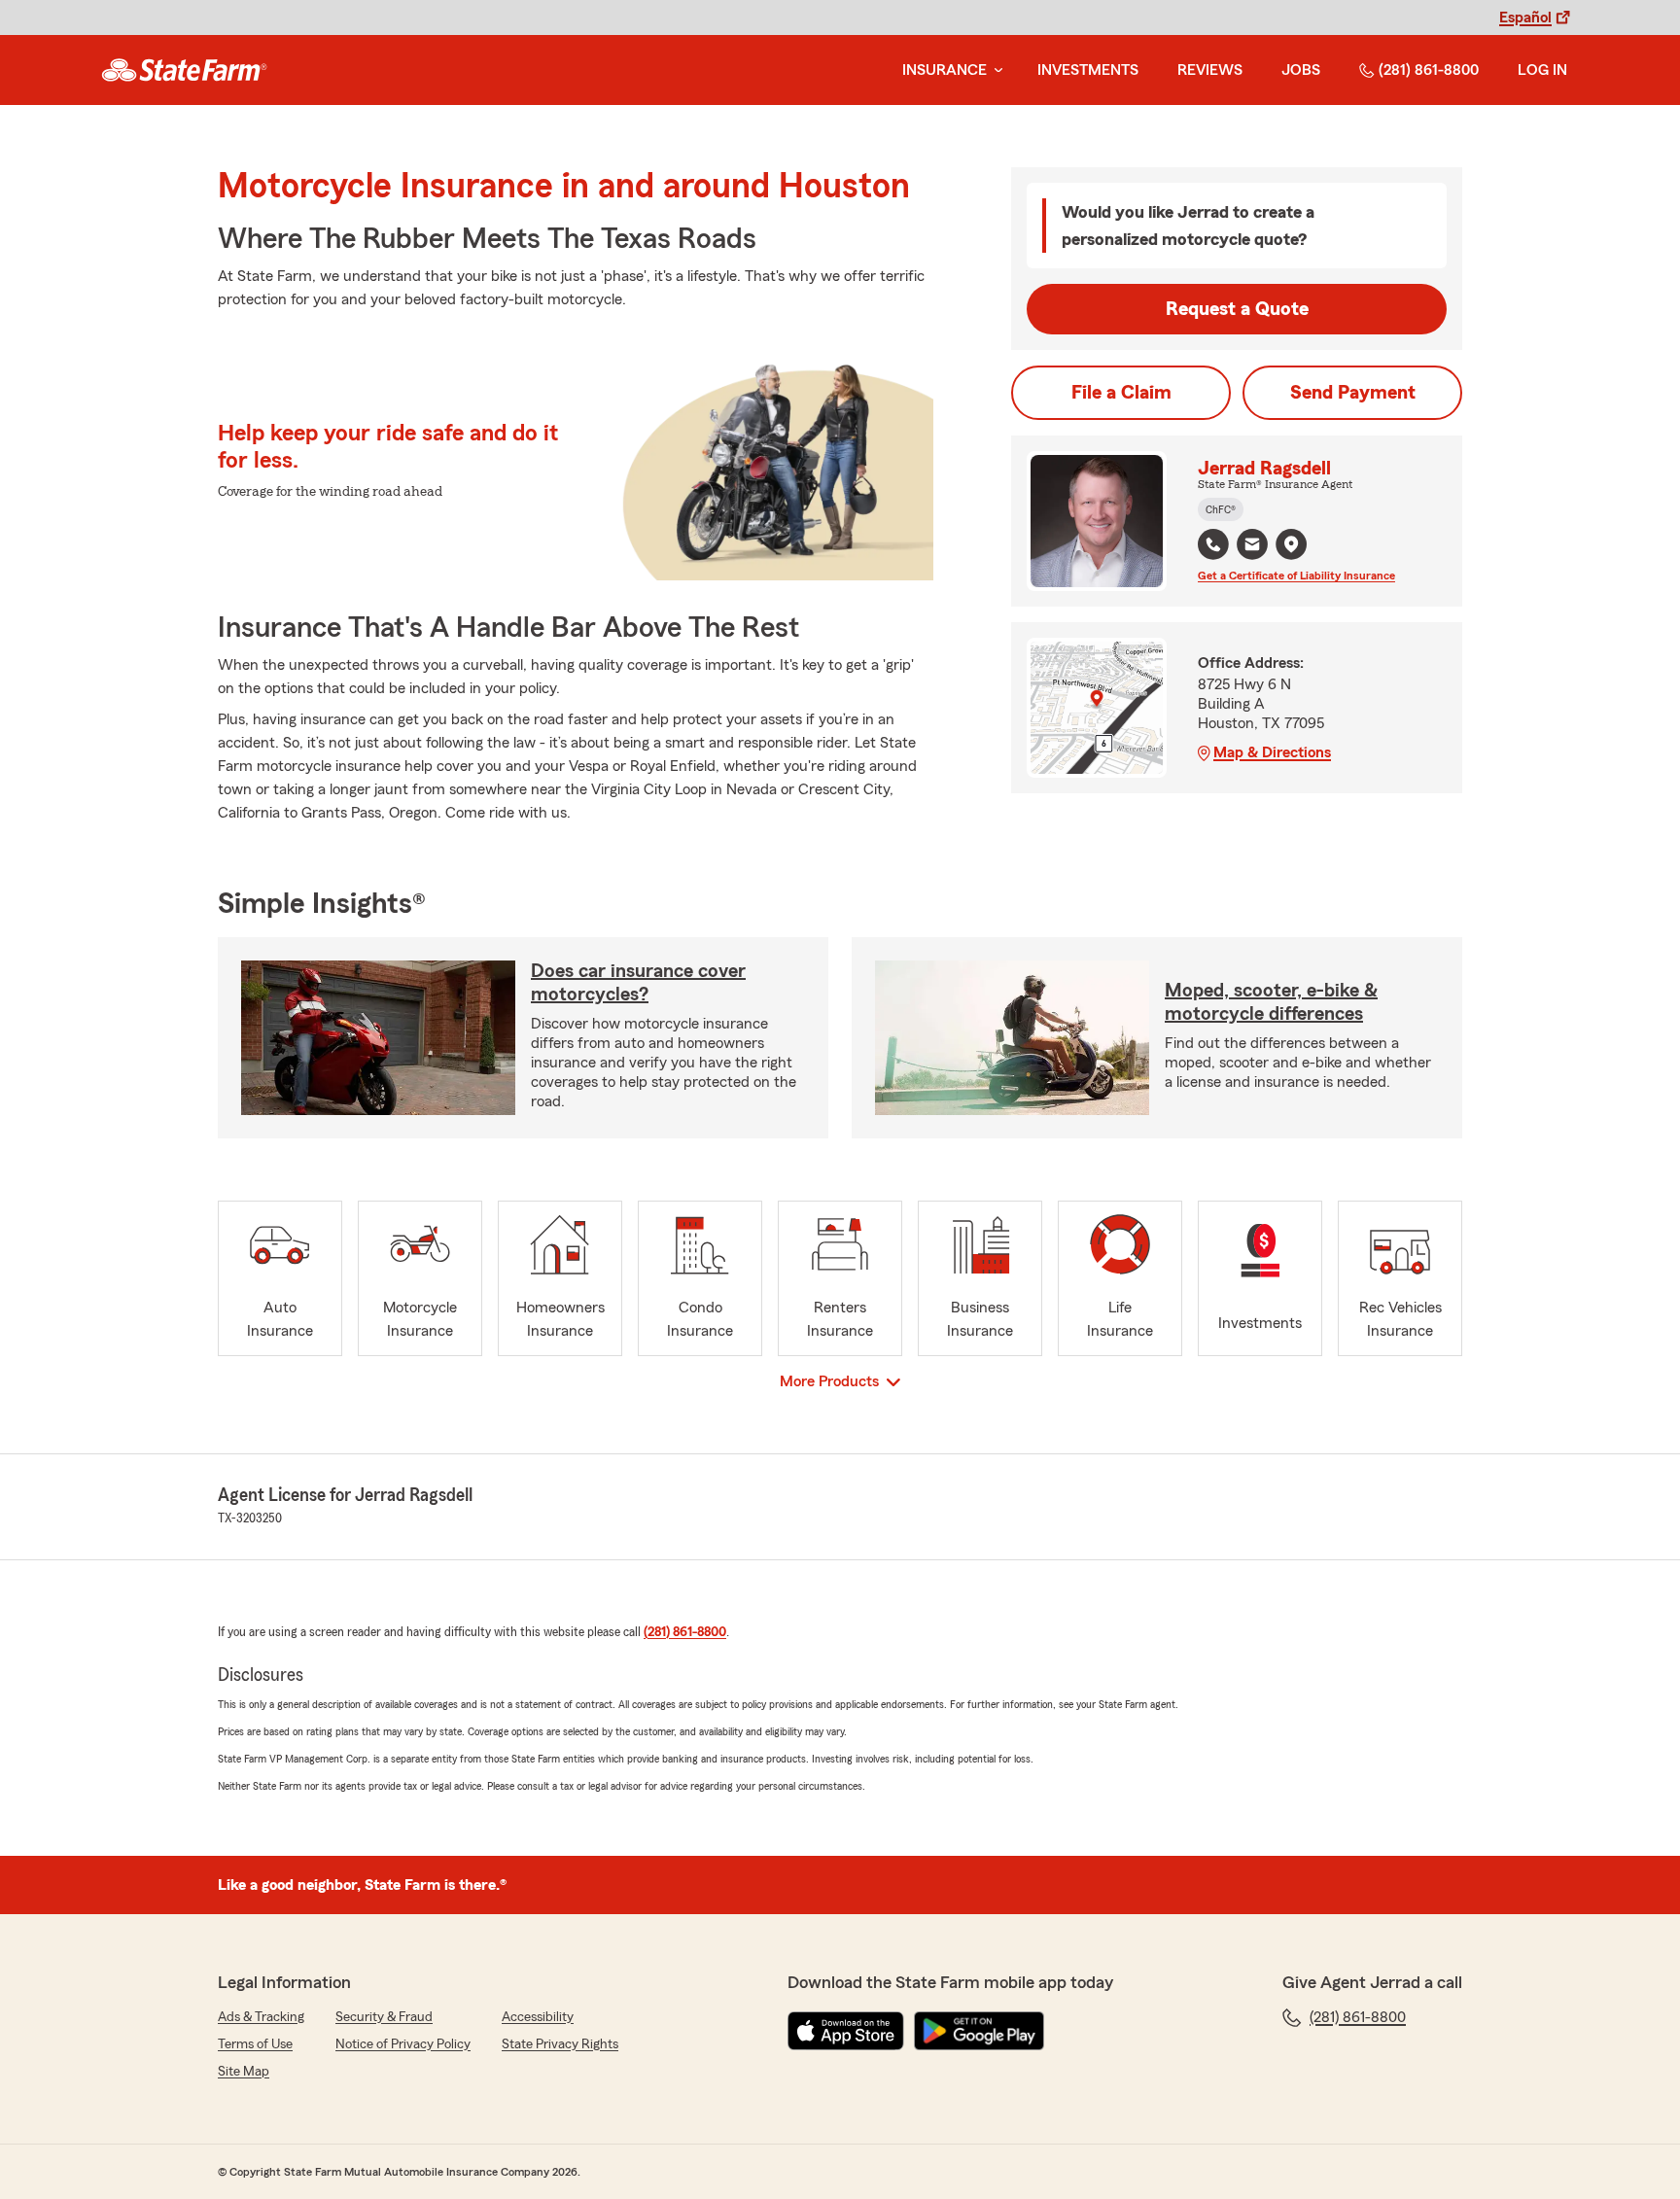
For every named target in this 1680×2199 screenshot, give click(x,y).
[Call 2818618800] (1213, 544)
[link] (184, 70)
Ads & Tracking (261, 2017)
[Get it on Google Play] (979, 2031)
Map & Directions (1272, 752)
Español (1525, 17)
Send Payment (1353, 393)
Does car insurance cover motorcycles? (638, 983)
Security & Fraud (384, 2017)
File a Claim (1121, 393)
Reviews (1210, 70)
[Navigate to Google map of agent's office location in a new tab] (1291, 544)
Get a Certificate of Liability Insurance (1296, 576)
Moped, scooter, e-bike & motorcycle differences (1271, 1002)
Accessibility (538, 2017)
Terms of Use (255, 2044)
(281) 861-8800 (1429, 70)
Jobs (1301, 70)
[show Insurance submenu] (995, 70)
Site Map (244, 2072)
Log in (1542, 70)
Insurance (945, 70)
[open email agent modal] (1252, 547)
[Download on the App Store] (846, 2031)
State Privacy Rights (560, 2044)
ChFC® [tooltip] (1221, 509)
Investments (1088, 70)
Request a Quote (1237, 309)
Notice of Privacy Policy (403, 2044)
